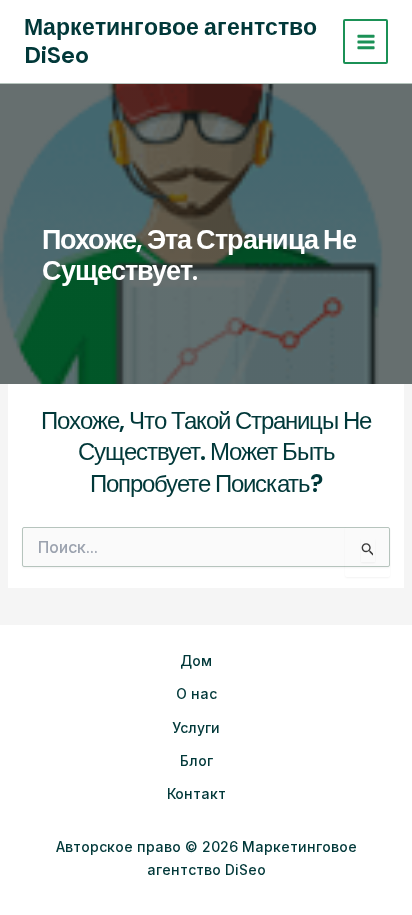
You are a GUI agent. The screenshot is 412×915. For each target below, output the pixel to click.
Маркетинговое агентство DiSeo (170, 41)
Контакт (196, 793)
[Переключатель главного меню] (365, 41)
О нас (196, 693)
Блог (196, 760)
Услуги (196, 727)
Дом (196, 660)
